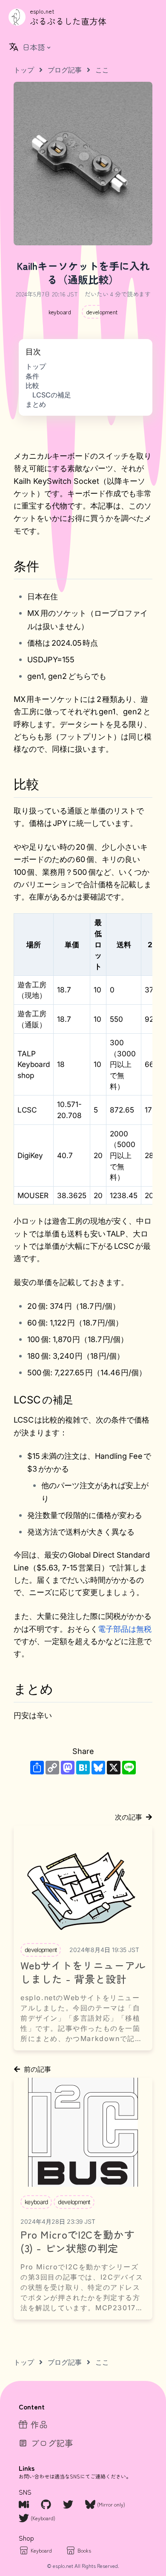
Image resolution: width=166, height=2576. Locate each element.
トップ (36, 366)
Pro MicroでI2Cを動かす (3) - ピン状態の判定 (77, 2241)
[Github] (47, 2504)
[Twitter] (69, 2504)
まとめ (36, 404)
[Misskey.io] (25, 2504)
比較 (32, 385)
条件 (32, 376)
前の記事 (37, 2069)
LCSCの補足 (52, 395)
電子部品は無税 (125, 1629)
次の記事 (129, 1817)
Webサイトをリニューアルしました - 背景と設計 (83, 1972)
